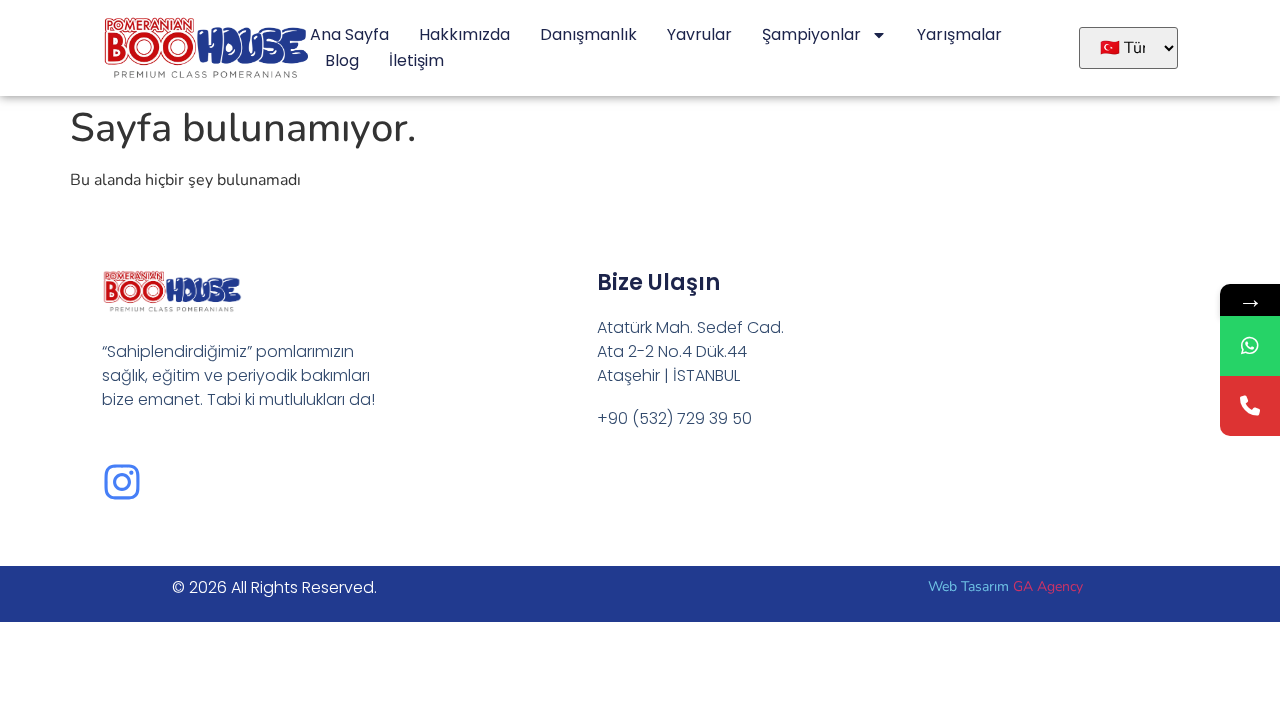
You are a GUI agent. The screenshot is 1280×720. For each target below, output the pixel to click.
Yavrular (699, 34)
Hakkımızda (464, 34)
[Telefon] (1250, 406)
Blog (342, 60)
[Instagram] (122, 482)
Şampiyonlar (811, 34)
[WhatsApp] (1250, 346)
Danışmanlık (588, 34)
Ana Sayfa (349, 34)
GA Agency (1048, 586)
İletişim (416, 60)
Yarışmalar (959, 34)
